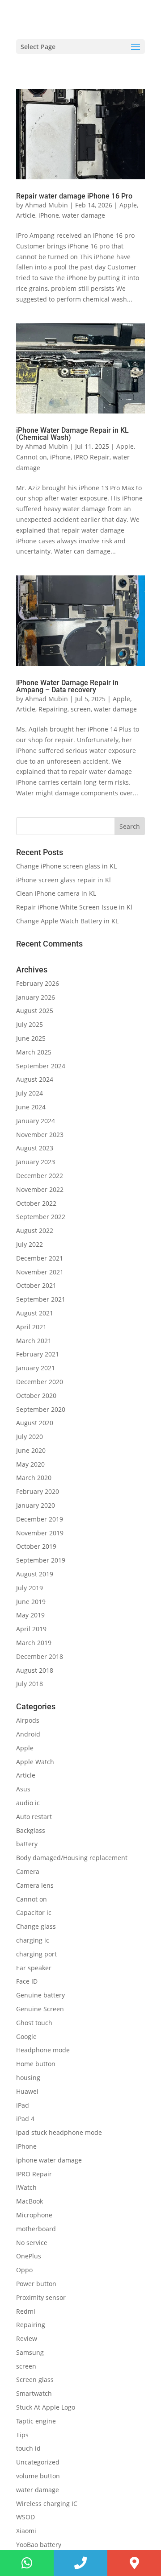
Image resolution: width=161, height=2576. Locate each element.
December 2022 (40, 1176)
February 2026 (38, 983)
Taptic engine (36, 2421)
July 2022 (30, 1244)
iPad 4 (25, 2119)
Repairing (53, 709)
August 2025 (35, 1011)
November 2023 (40, 1135)
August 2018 (35, 1670)
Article (26, 215)
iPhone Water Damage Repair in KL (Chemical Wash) (72, 434)
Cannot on (32, 457)
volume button (38, 2476)
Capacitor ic (34, 1912)
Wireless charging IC (47, 2504)
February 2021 (38, 1354)
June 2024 (31, 1107)
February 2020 (38, 1491)
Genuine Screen (40, 2009)
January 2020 (36, 1505)
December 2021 (40, 1258)
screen (81, 709)
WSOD (25, 2517)
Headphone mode (43, 2050)
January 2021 (36, 1368)
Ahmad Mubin (47, 205)
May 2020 (30, 1464)
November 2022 (40, 1189)
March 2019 (34, 1643)
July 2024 (30, 1093)
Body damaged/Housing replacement (72, 1858)
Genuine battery (40, 1995)
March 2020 (34, 1478)
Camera (28, 1871)
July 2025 (30, 1024)
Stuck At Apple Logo (46, 2407)
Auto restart (34, 1817)
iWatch (26, 2187)
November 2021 (40, 1272)
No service (32, 2243)
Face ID (27, 1981)
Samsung (30, 2352)
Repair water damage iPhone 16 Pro (75, 196)
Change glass (36, 1926)
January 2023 (36, 1162)
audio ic (28, 1803)
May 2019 (30, 1615)
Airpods (28, 1720)
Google (26, 2036)
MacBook (30, 2201)
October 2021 (36, 1285)
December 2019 (40, 1519)
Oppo (24, 2270)
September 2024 (41, 1066)
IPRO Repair (92, 457)
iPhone (49, 215)
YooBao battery (39, 2545)
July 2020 (30, 1437)
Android (28, 1734)
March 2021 (34, 1341)
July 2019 (30, 1588)
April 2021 (31, 1327)
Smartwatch (34, 2393)
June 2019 (31, 1602)
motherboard (36, 2229)
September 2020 (41, 1409)
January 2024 (36, 1121)
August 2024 (35, 1079)
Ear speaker (34, 1968)
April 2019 (31, 1629)
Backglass (31, 1830)
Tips (22, 2435)
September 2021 (41, 1299)
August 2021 (35, 1313)
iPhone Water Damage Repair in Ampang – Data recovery (67, 686)
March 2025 (34, 1052)
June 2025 (31, 1038)
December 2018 (40, 1656)
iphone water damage (49, 2160)
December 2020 (40, 1382)
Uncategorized (38, 2462)
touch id (28, 2448)
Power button (36, 2284)
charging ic (33, 1940)
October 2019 (36, 1546)
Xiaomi (26, 2531)
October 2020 (36, 1396)
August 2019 (35, 1574)
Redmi (26, 2311)
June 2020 (31, 1450)
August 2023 (35, 1148)
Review (27, 2338)
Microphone (34, 2215)
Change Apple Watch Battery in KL (68, 921)
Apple (128, 205)
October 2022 (36, 1203)
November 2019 (40, 1533)
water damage (84, 215)
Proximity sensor (41, 2297)
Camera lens (35, 1885)
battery (27, 1844)
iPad (23, 2105)
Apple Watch (35, 1762)
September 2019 (41, 1560)
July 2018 (30, 1684)
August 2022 (35, 1230)
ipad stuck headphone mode (59, 2132)
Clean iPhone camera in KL (57, 893)
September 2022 (41, 1217)
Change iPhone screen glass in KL (67, 866)
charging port (36, 1954)
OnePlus (29, 2256)
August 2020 (35, 1423)
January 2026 (36, 997)
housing (28, 2078)
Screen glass (35, 2380)
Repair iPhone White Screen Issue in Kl (75, 907)
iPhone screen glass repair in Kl (64, 880)
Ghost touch (34, 2023)
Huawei (27, 2091)
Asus (23, 1789)
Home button (36, 2064)
